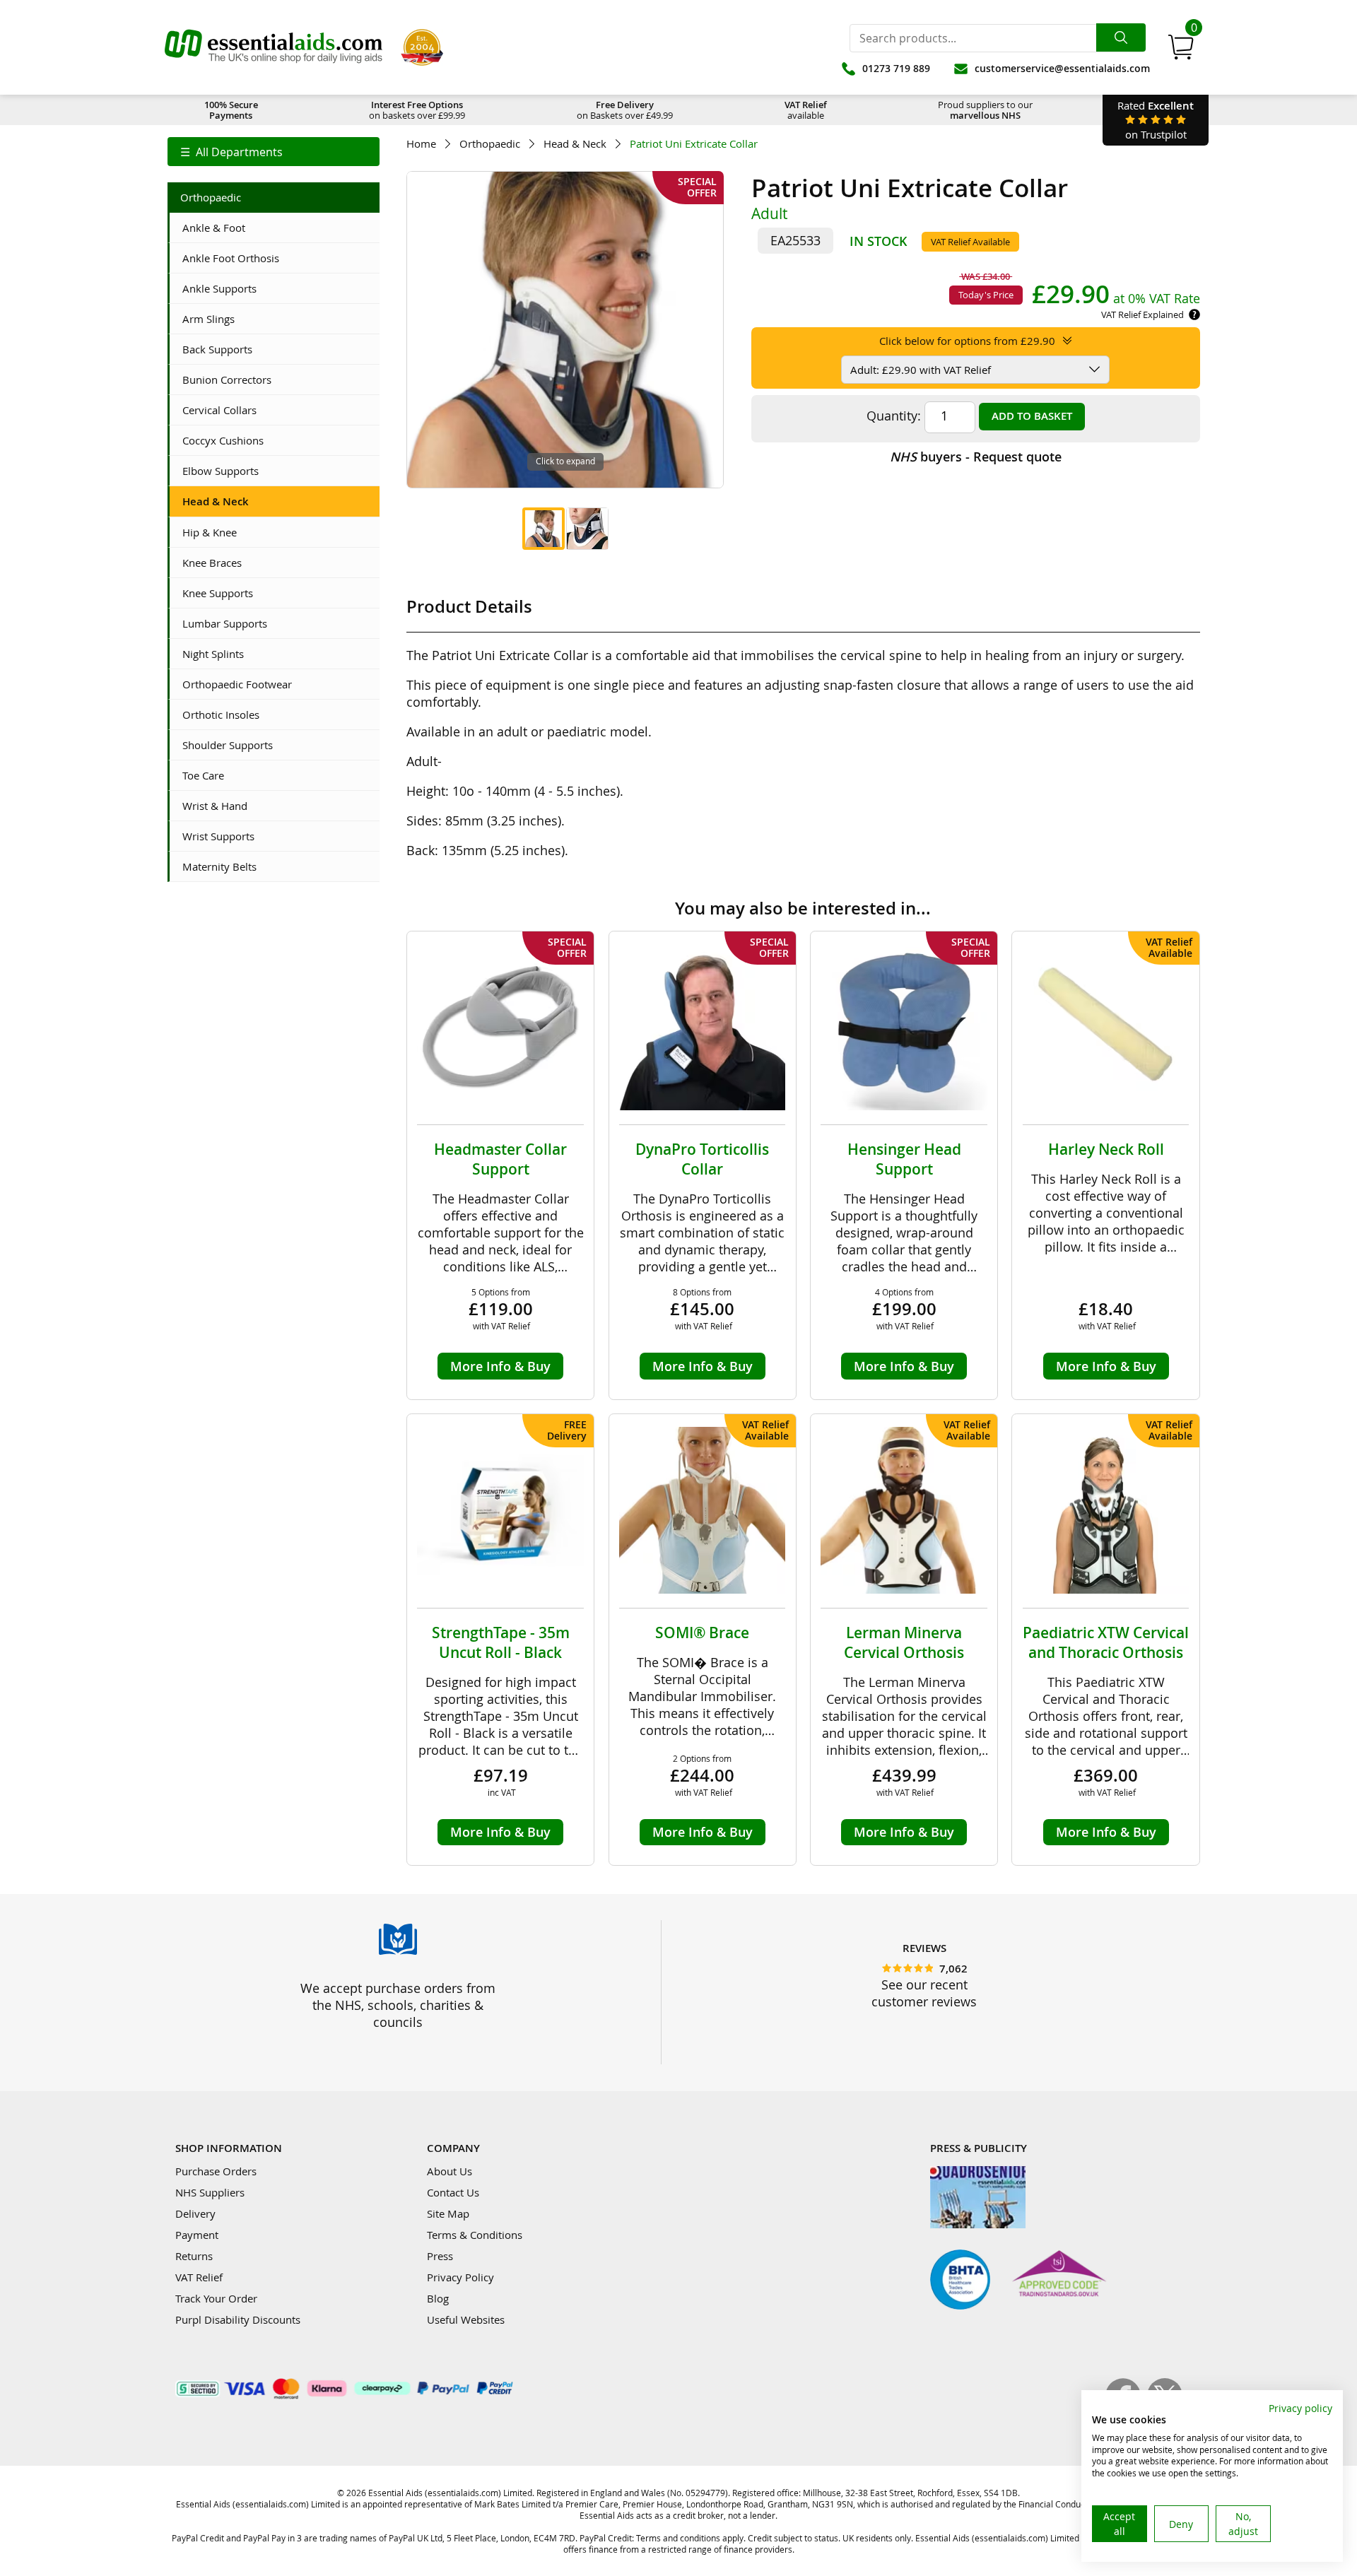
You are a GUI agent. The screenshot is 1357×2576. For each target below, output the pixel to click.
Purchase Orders (216, 2171)
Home (421, 144)
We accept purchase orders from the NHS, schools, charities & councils (398, 2005)
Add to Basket (1032, 416)
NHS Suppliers (210, 2192)
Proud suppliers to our (985, 110)
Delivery (195, 2213)
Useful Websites (466, 2319)
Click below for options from (967, 341)
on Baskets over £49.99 (625, 110)
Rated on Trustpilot (1156, 120)
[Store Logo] (274, 47)
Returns (194, 2256)
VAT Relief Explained (1142, 314)
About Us (450, 2171)
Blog (438, 2298)
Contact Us (453, 2192)
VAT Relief (199, 2277)
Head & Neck (575, 144)
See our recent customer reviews (924, 1993)
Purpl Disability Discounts (238, 2319)
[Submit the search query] (1121, 37)
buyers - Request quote (976, 457)
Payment (197, 2235)
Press (440, 2256)
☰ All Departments (231, 152)
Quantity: (894, 416)
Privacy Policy (460, 2277)
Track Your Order (216, 2298)
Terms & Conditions (475, 2235)
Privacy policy (1300, 2408)
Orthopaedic (490, 144)
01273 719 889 (896, 68)
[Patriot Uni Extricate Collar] (544, 529)
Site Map (448, 2213)
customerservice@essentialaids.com (1062, 68)
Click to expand (565, 461)
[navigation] (274, 152)
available (806, 110)
